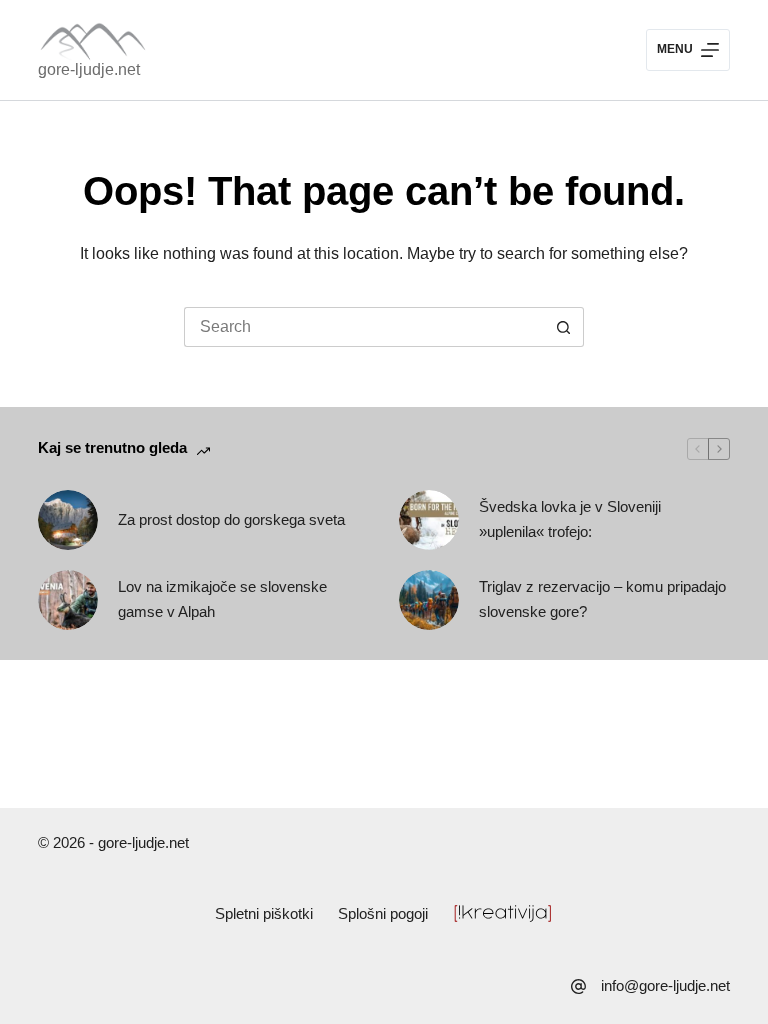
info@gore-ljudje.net (665, 985)
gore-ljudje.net (89, 69)
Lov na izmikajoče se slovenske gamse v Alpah (222, 599)
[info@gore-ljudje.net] (578, 986)
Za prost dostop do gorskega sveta (231, 519)
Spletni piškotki (264, 913)
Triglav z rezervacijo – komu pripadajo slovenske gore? (602, 599)
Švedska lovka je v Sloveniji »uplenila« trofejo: (570, 519)
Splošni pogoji (383, 913)
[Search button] (564, 327)
